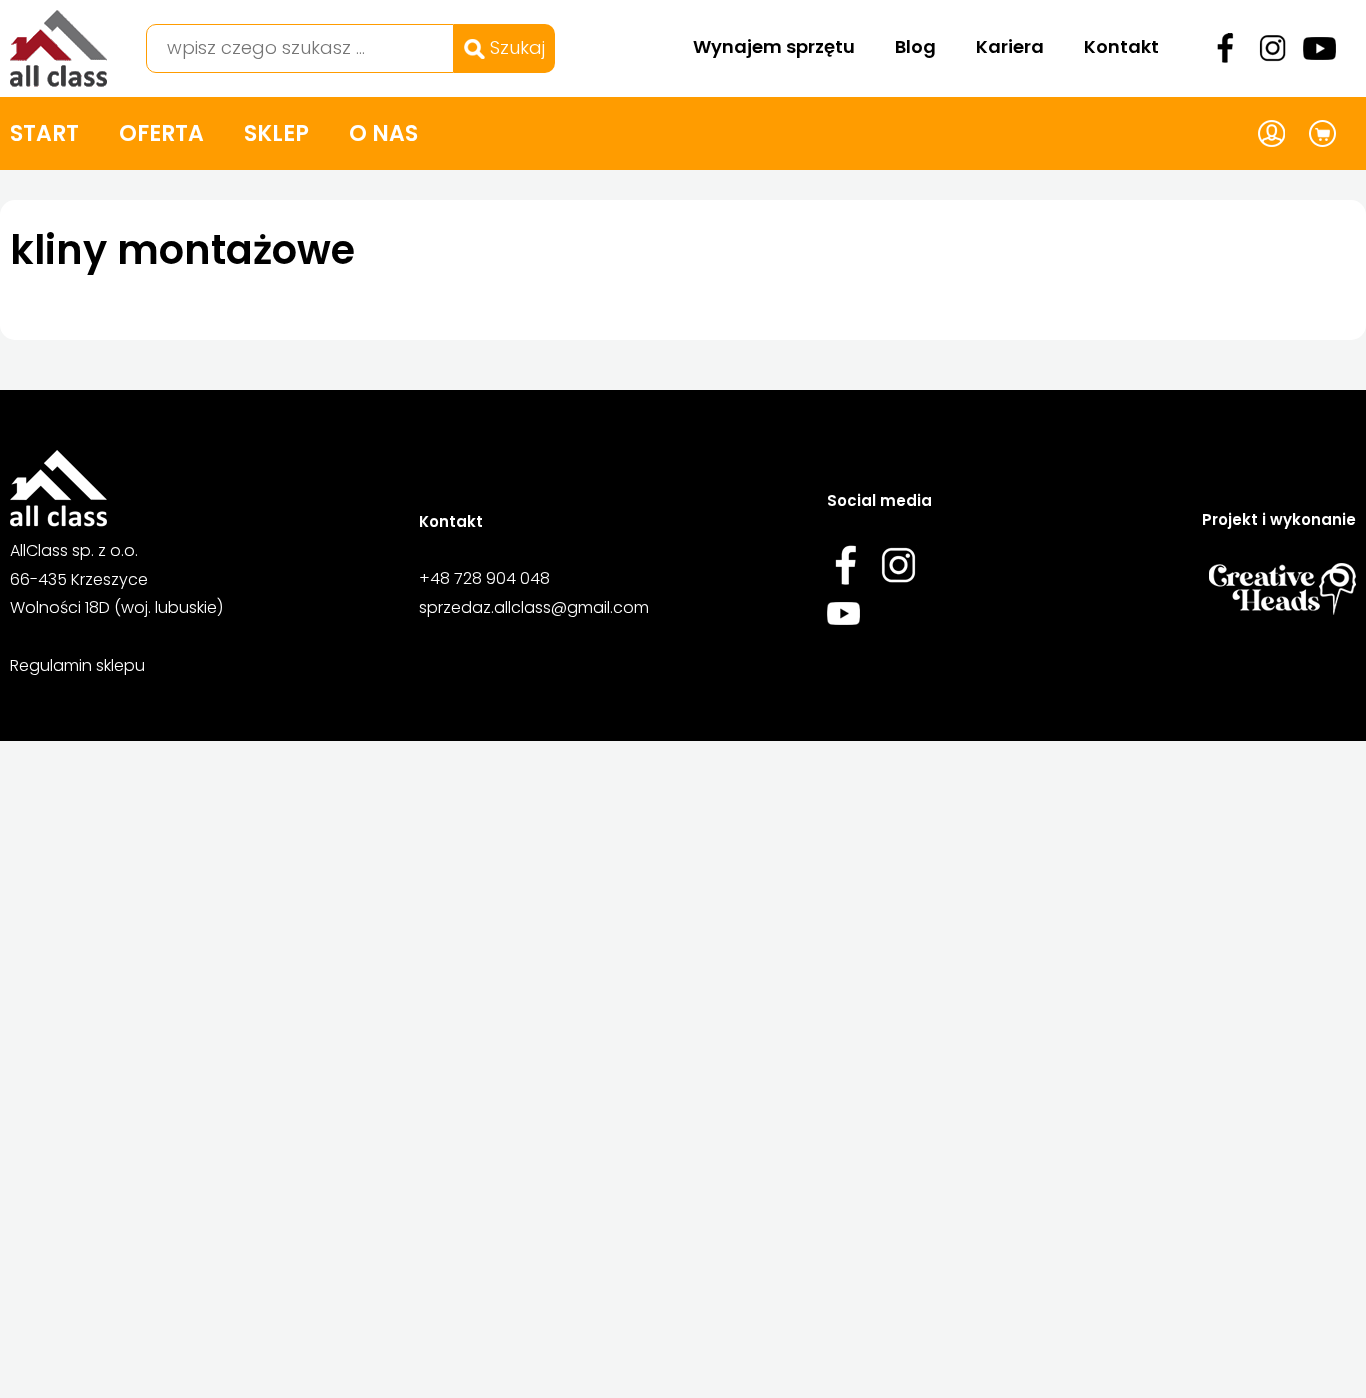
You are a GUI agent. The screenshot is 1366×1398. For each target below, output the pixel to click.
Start (44, 133)
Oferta (161, 133)
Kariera (1010, 46)
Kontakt (1121, 46)
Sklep (276, 133)
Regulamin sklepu (77, 665)
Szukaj (515, 47)
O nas (383, 133)
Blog (915, 46)
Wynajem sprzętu (774, 46)
